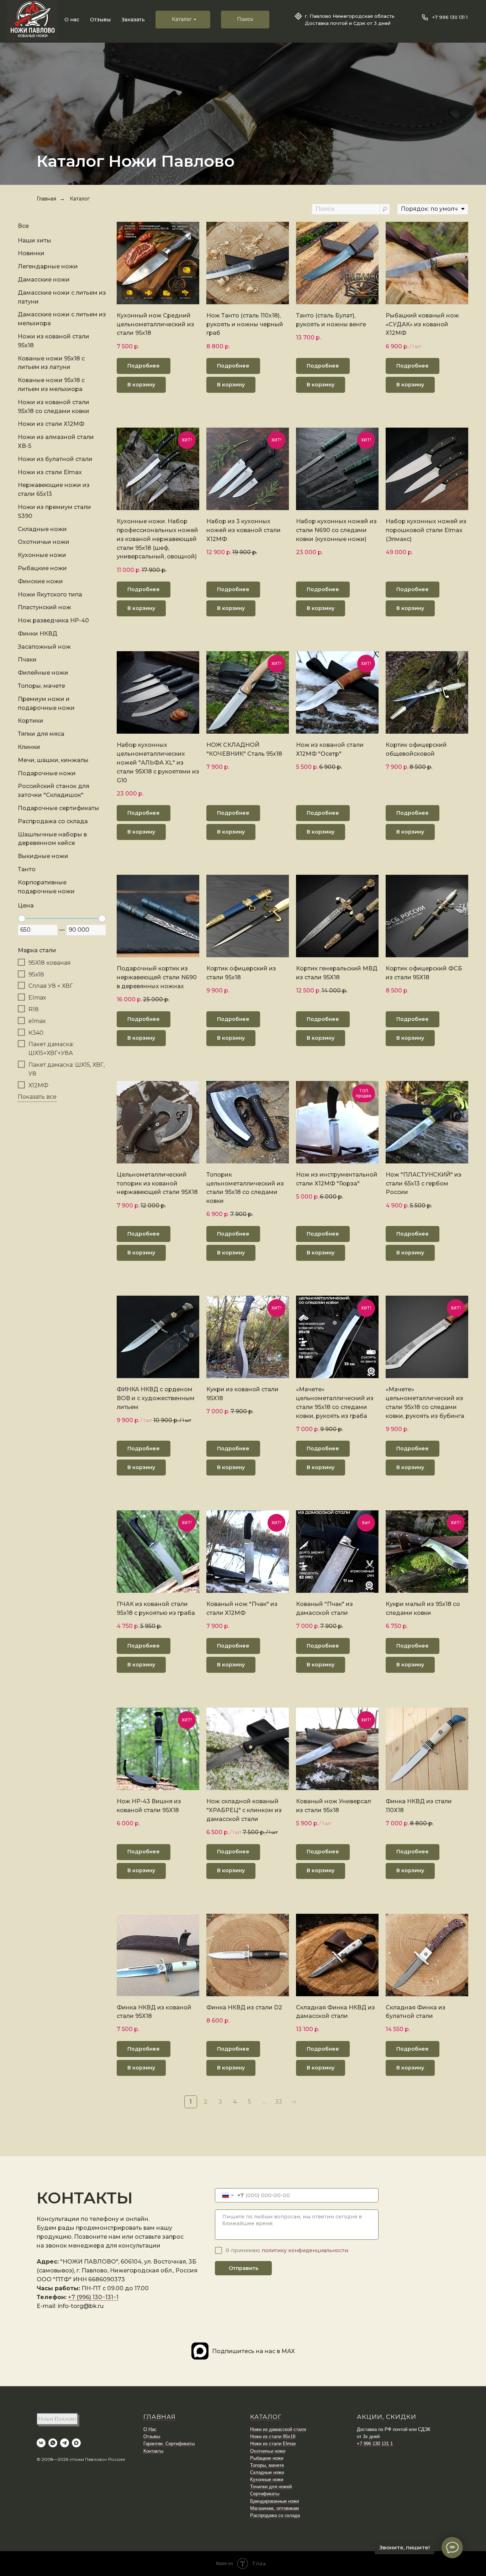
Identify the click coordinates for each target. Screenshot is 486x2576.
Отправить (244, 2268)
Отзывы (100, 20)
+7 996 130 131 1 (450, 17)
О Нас (150, 2429)
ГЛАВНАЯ (160, 2417)
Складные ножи (267, 2472)
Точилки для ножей (271, 2487)
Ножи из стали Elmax (273, 2444)
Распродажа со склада (275, 2515)
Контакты (153, 2451)
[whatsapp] (53, 2443)
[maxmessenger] (76, 2443)
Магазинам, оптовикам (274, 2508)
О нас (72, 20)
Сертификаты (265, 2494)
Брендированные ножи (274, 2501)
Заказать (133, 20)
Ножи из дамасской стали (278, 2429)
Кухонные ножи (267, 2479)
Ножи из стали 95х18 (273, 2436)
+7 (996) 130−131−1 (93, 2297)
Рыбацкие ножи (267, 2458)
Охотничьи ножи (268, 2451)
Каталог (80, 199)
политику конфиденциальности (305, 2250)
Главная (46, 199)
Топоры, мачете (267, 2465)
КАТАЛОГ (266, 2417)
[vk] (41, 2443)
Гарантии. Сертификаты (169, 2444)
